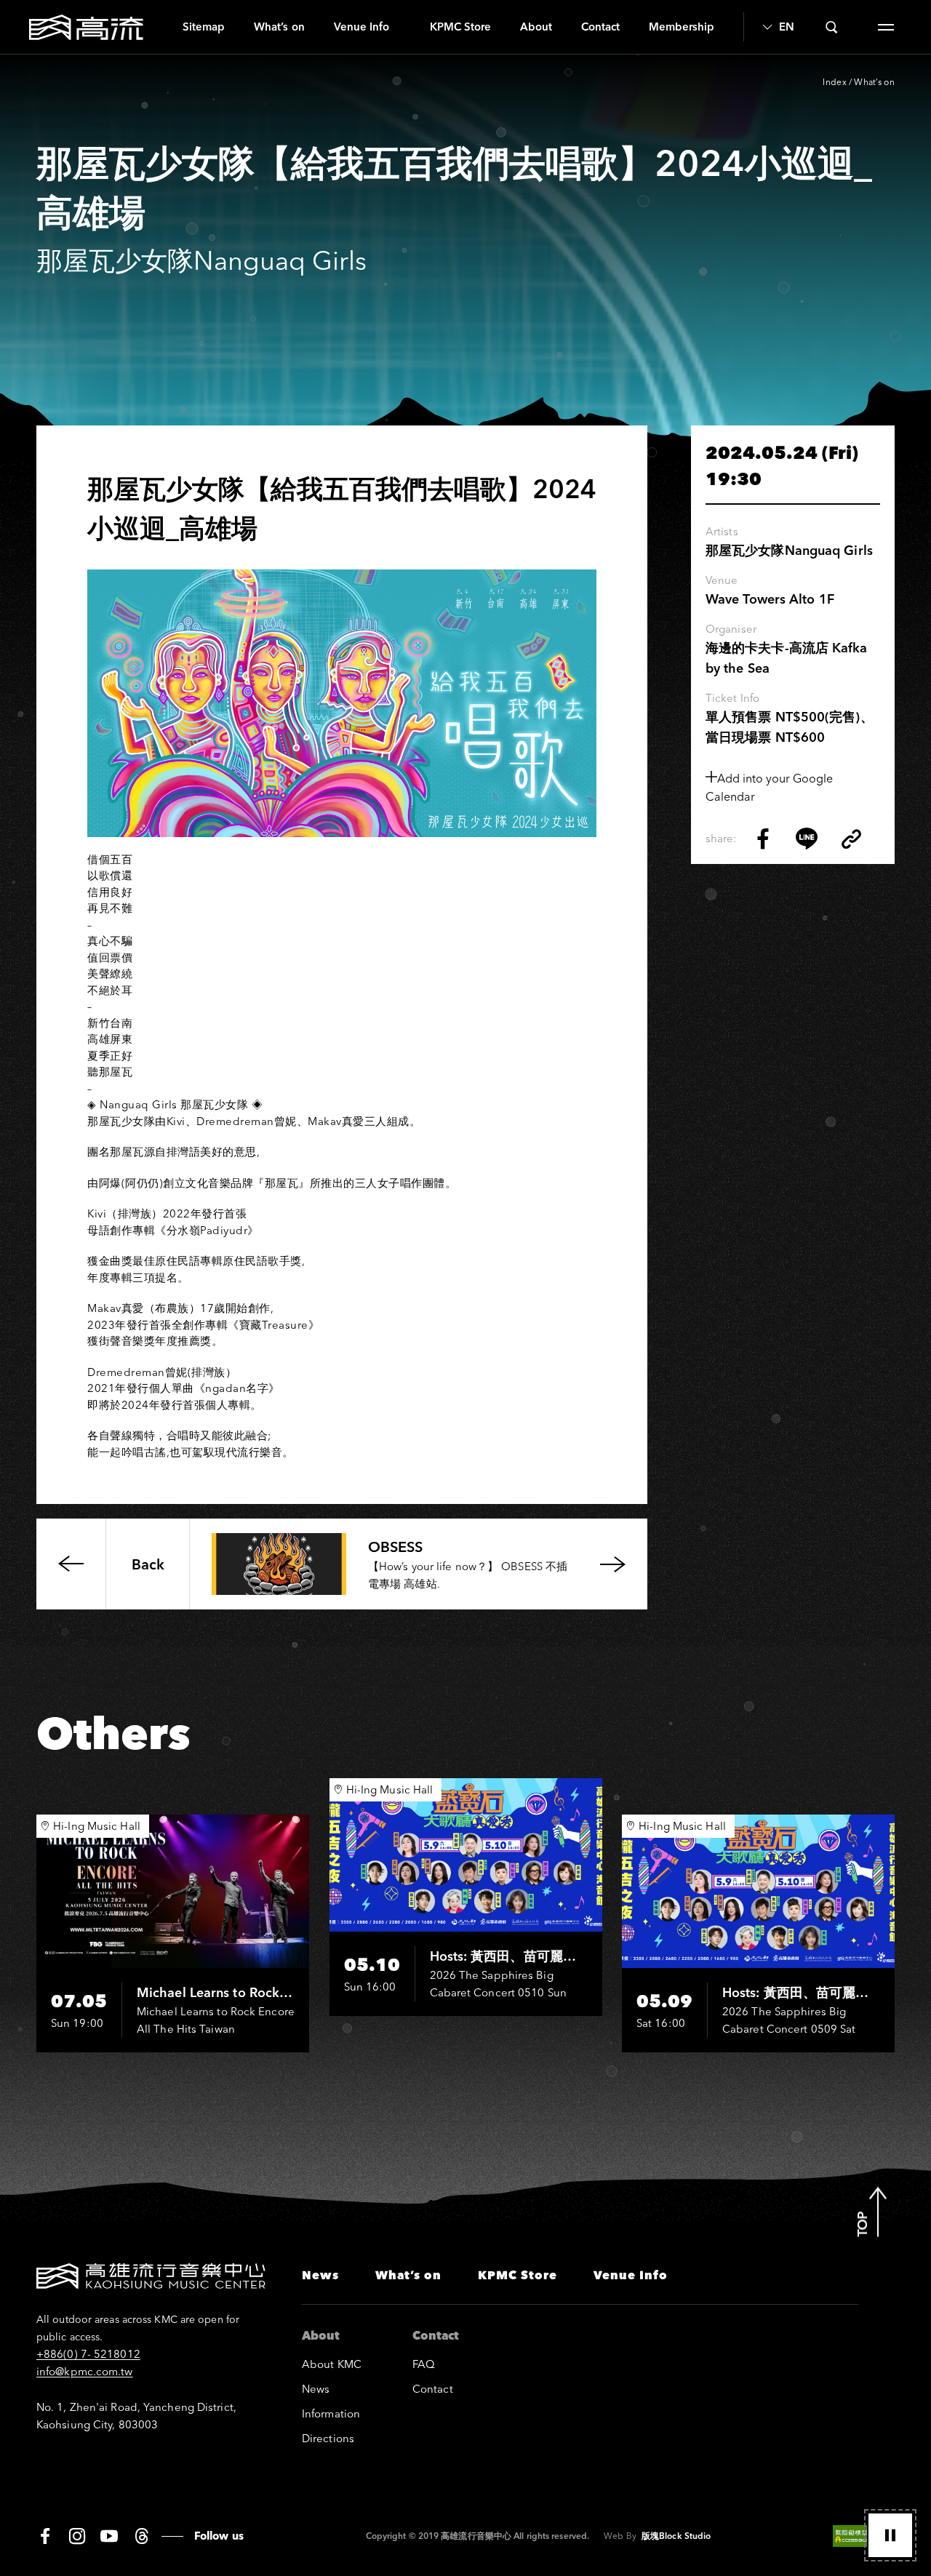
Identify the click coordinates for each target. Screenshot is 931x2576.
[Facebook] (45, 2536)
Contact (600, 27)
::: (163, 27)
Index (835, 82)
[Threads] (141, 2536)
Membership (682, 27)
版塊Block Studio (676, 2536)
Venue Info (361, 27)
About (536, 27)
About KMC (332, 2364)
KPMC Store (460, 27)
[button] (890, 2535)
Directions (328, 2438)
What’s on (279, 27)
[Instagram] (77, 2536)
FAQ (424, 2364)
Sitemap (204, 27)
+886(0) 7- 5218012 (88, 2354)
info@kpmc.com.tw (85, 2371)
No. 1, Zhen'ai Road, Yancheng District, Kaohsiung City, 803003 (136, 2416)
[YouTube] (109, 2536)
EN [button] (786, 27)
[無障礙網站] (864, 2536)
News (320, 2275)
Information (331, 2413)
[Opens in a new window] (763, 839)
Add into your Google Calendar (769, 787)
